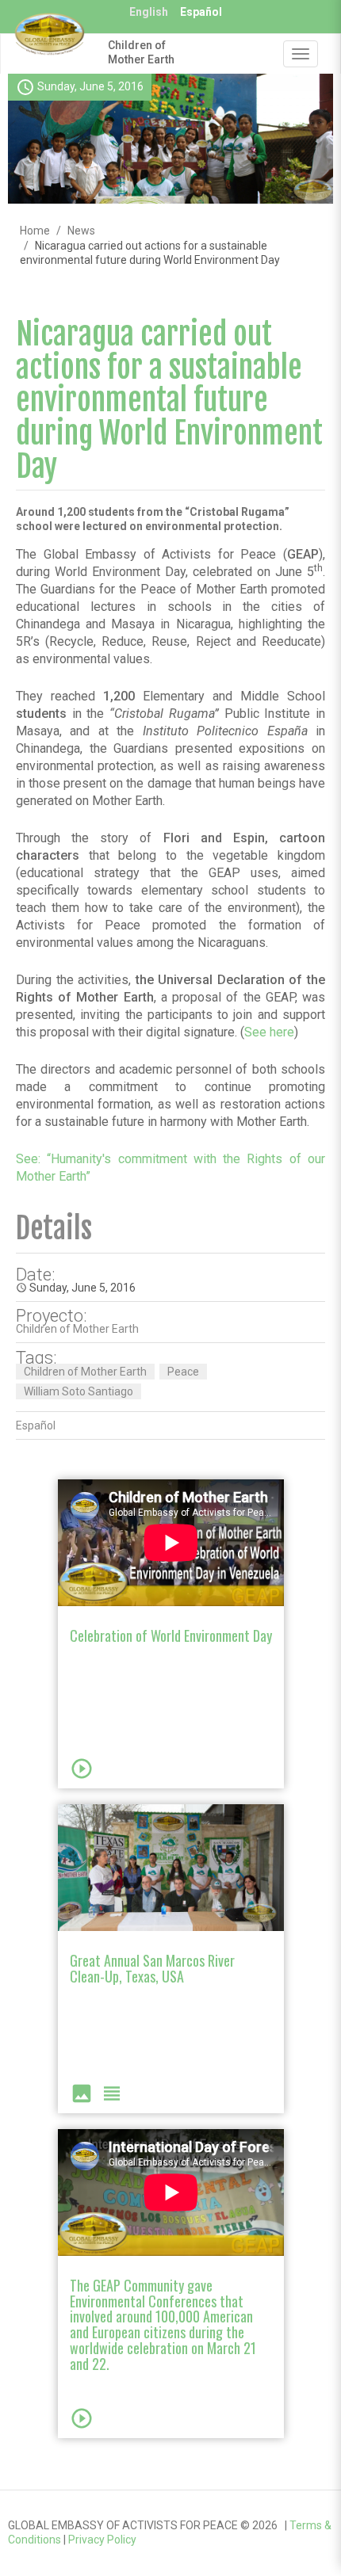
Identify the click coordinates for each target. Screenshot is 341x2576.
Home (35, 231)
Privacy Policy (102, 2540)
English (149, 12)
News (81, 231)
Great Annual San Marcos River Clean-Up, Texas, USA (152, 1968)
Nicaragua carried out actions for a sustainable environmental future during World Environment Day (169, 400)
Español (201, 12)
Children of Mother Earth (141, 52)
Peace (183, 1372)
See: (31, 1159)
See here (269, 1032)
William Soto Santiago (79, 1391)
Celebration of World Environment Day (171, 1635)
